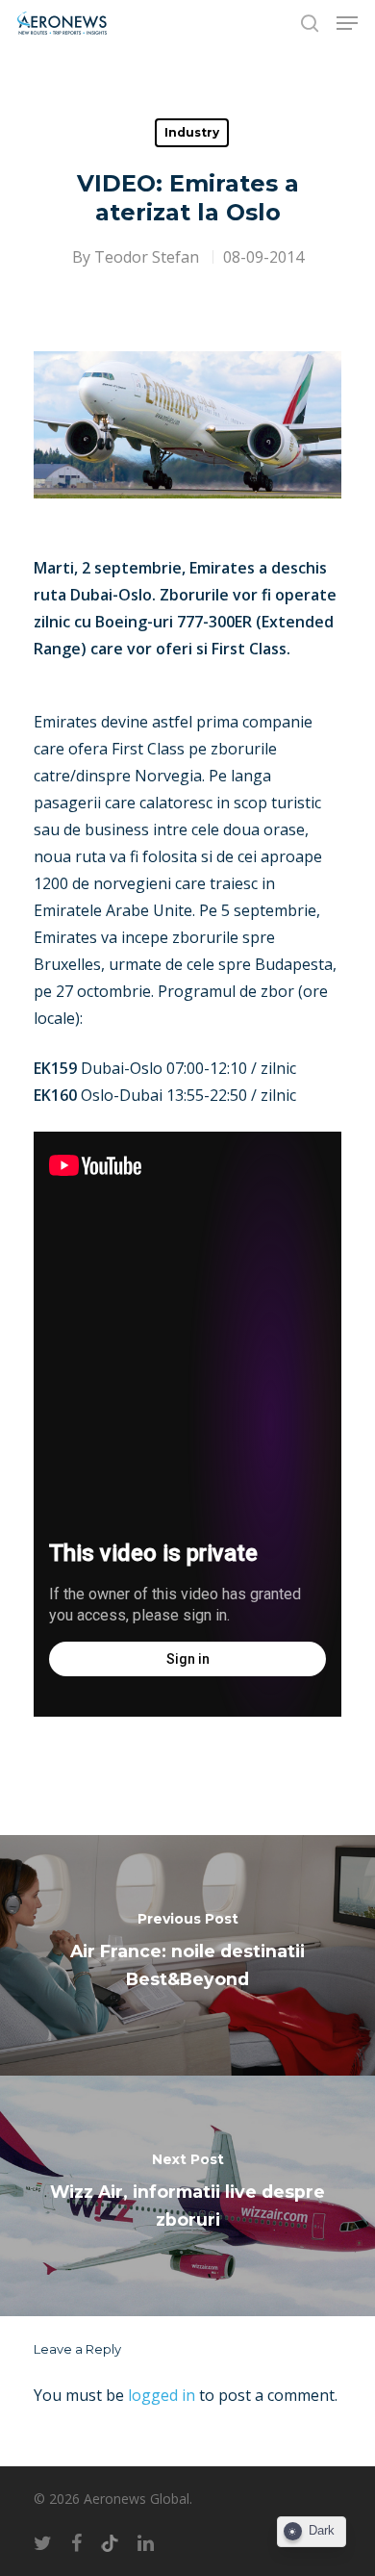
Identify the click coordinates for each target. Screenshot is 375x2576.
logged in (162, 2395)
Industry (192, 132)
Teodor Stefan (147, 257)
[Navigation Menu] (347, 23)
